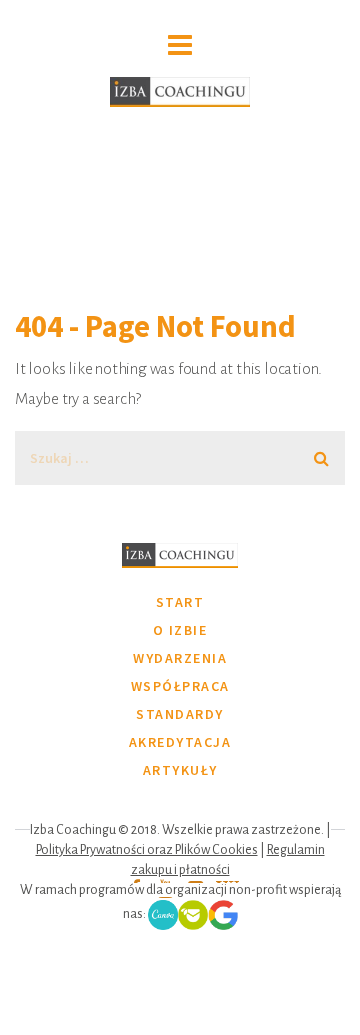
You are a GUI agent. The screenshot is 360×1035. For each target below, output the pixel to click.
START (180, 602)
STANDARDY (180, 714)
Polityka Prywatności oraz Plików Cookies (147, 850)
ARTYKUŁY (180, 770)
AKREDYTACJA (180, 742)
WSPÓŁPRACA (180, 686)
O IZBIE (180, 630)
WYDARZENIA (180, 658)
